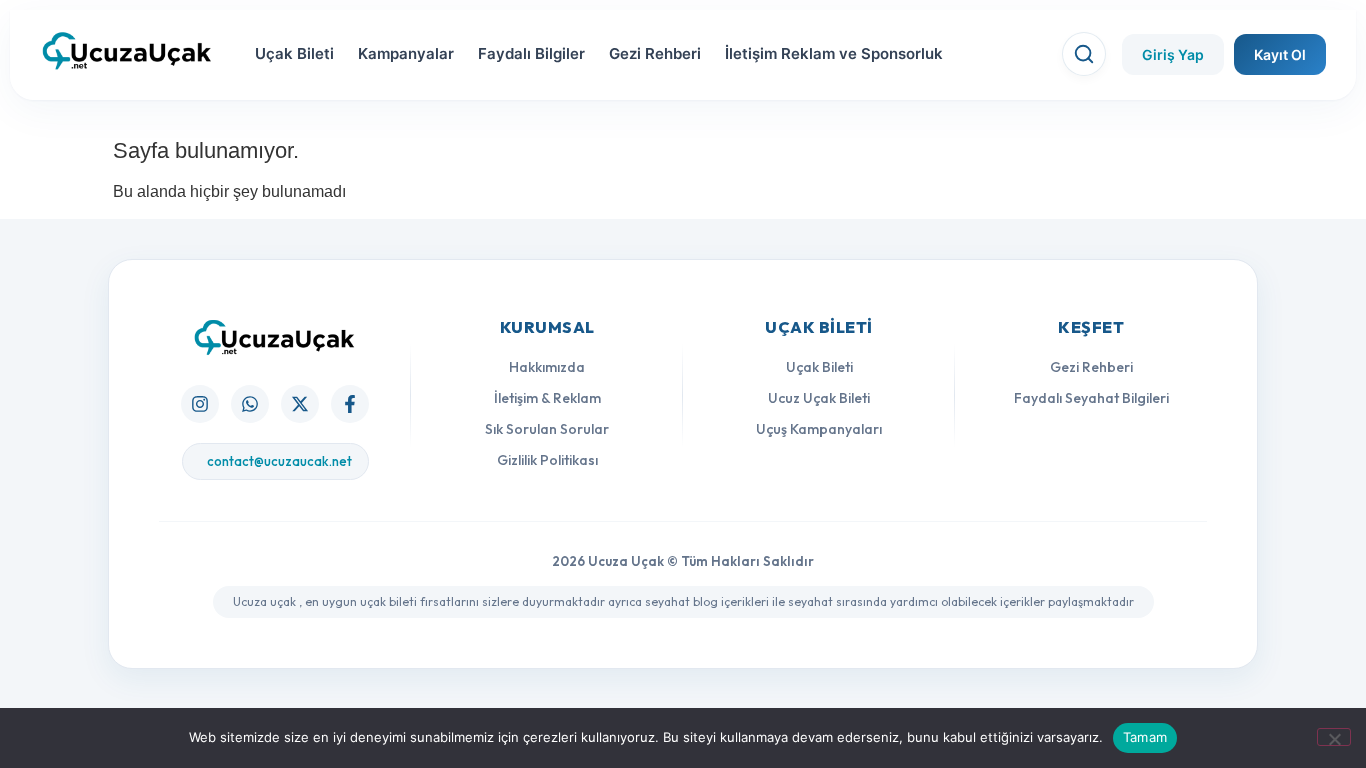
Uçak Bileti (294, 53)
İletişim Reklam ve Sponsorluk (834, 53)
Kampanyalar (406, 53)
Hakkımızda (547, 367)
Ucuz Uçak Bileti (819, 398)
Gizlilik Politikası (547, 460)
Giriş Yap (1173, 54)
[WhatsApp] (250, 404)
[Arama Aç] (1084, 54)
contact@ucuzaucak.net (279, 461)
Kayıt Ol (1280, 54)
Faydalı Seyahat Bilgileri (1091, 398)
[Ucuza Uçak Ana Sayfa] (275, 337)
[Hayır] (1334, 737)
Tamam (1145, 737)
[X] (300, 404)
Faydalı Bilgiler (531, 53)
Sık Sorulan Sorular (547, 429)
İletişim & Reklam (547, 398)
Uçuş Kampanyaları (819, 429)
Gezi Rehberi (655, 53)
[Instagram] (200, 404)
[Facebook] (350, 404)
